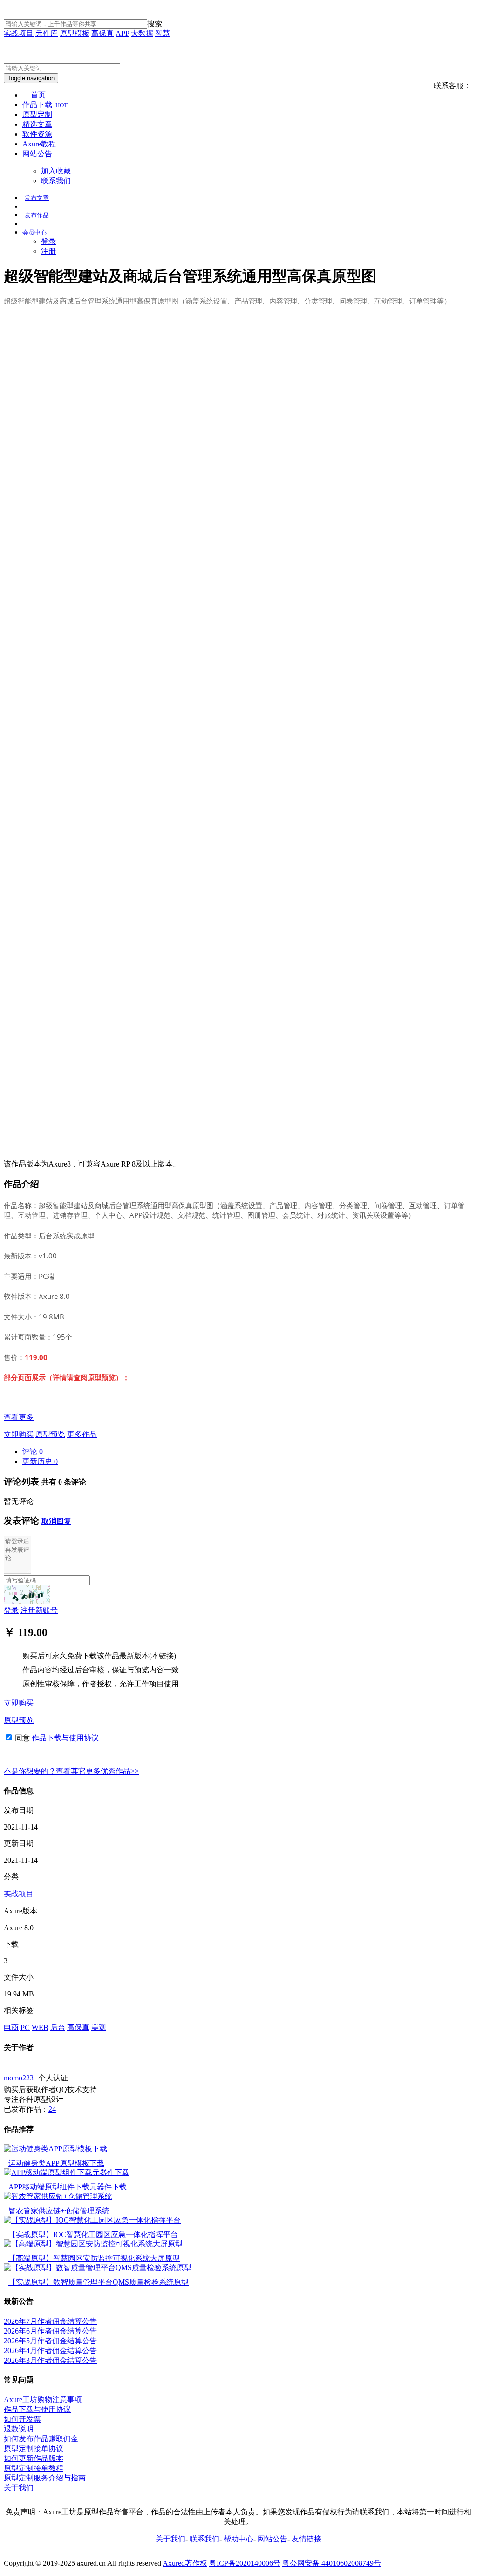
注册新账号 (39, 1610)
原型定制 (37, 114)
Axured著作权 (185, 2563)
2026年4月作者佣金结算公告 (50, 2351)
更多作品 (82, 1434)
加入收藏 (56, 171)
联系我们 (56, 181)
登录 (48, 241)
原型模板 (75, 33)
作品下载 (45, 105)
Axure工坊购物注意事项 (43, 2400)
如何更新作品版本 (34, 2458)
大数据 (142, 33)
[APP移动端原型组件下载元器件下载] (67, 2172)
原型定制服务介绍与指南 (45, 2478)
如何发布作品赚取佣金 (41, 2439)
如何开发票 (22, 2419)
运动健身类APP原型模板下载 (56, 2163)
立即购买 (19, 1434)
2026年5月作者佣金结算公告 (50, 2341)
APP (122, 33)
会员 (34, 232)
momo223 (19, 2078)
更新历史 (40, 1461)
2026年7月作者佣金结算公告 (50, 2321)
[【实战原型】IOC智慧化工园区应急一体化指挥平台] (92, 2220)
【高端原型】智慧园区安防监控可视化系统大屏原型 (94, 2258)
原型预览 (50, 1434)
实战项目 (19, 33)
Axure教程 (39, 144)
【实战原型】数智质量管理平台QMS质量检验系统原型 (99, 2282)
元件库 (47, 33)
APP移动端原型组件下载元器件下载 (68, 2187)
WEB (40, 2027)
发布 (37, 198)
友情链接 (307, 2539)
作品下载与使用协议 (65, 1738)
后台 (58, 2027)
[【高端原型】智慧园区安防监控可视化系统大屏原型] (93, 2244)
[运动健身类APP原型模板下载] (55, 2149)
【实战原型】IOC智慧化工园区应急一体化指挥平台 (93, 2234)
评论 (33, 1452)
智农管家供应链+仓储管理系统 (59, 2211)
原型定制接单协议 (34, 2448)
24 (52, 2109)
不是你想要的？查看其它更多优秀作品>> (71, 1771)
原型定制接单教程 (34, 2468)
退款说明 (19, 2429)
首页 (38, 95)
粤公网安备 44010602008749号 (332, 2563)
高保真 (102, 33)
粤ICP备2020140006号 (245, 2563)
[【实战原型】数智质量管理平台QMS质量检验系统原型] (98, 2268)
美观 (99, 2027)
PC (25, 2027)
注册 (48, 251)
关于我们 (19, 2488)
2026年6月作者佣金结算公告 (50, 2331)
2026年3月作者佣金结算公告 (50, 2360)
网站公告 (37, 154)
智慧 (163, 33)
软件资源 (37, 134)
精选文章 (37, 124)
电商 (11, 2027)
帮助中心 (238, 2539)
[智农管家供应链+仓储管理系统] (58, 2196)
